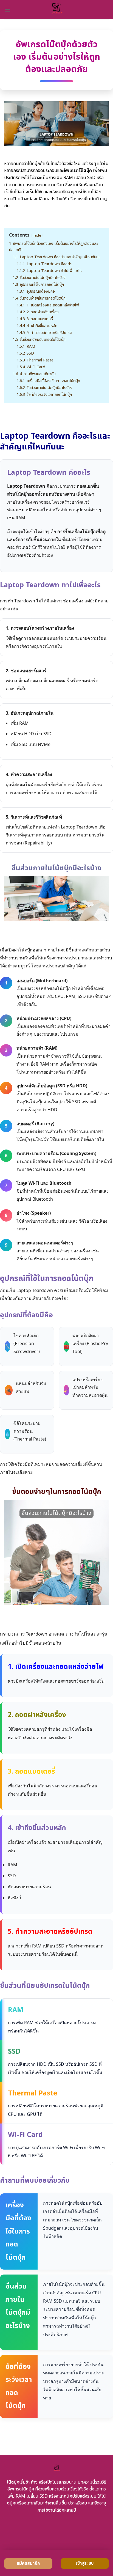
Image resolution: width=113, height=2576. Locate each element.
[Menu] (7, 9)
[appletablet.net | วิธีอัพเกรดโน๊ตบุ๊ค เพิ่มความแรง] (57, 10)
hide (37, 235)
